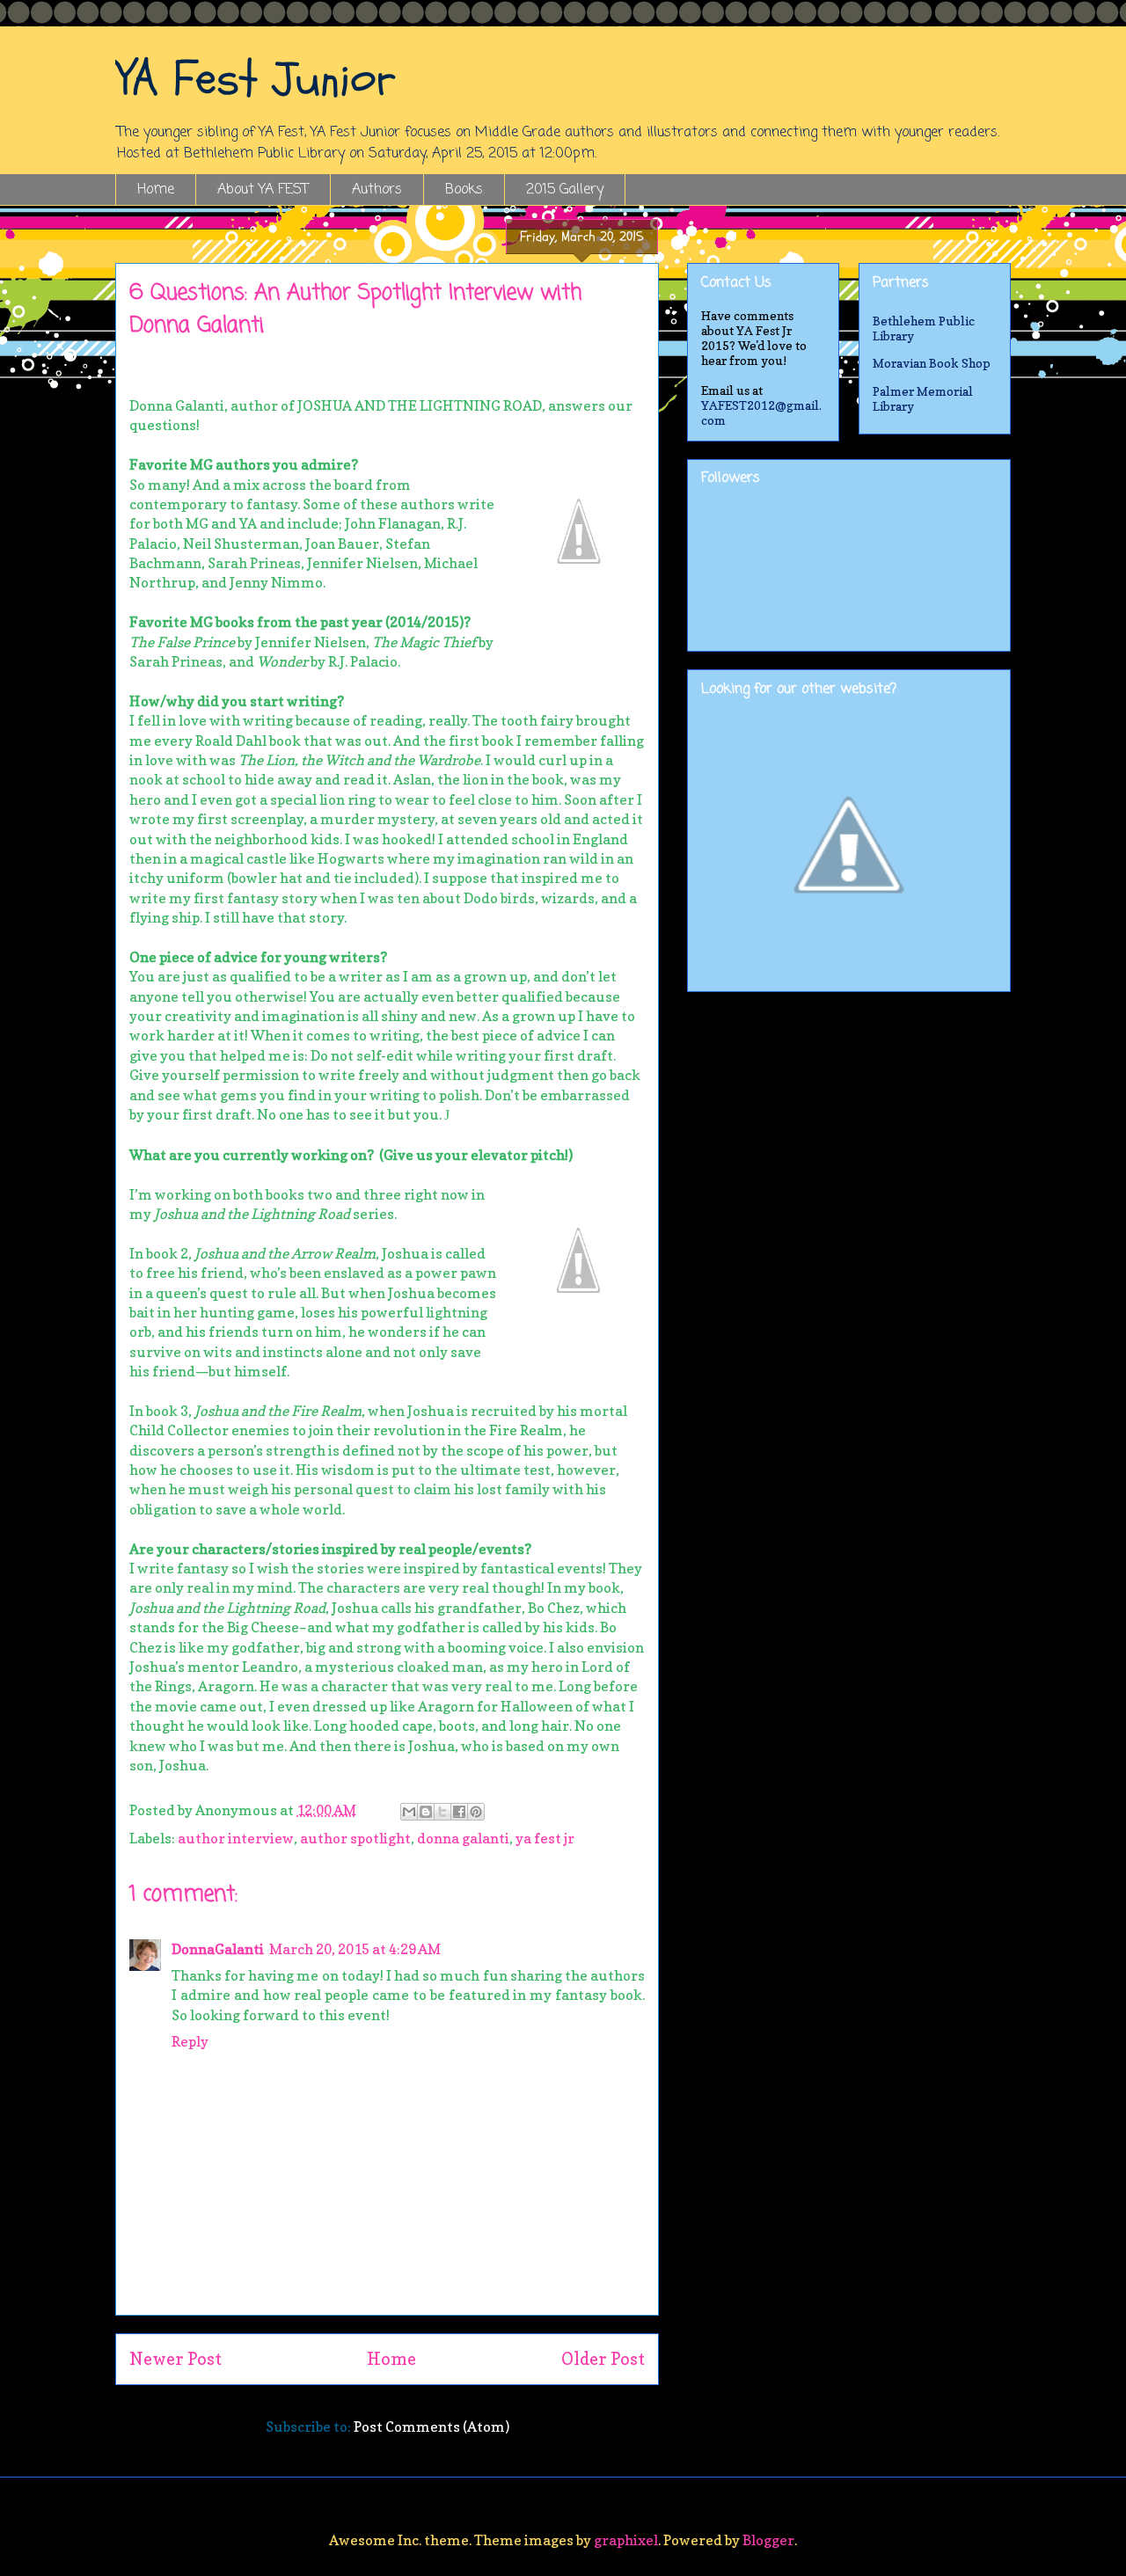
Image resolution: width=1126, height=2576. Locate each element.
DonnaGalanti (218, 1949)
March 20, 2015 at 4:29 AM (355, 1949)
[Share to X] (442, 1812)
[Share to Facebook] (459, 1812)
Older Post (603, 2359)
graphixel (626, 2540)
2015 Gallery (565, 190)
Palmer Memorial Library (923, 398)
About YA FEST (263, 190)
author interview (236, 1838)
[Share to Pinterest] (476, 1812)
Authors (377, 190)
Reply (190, 2041)
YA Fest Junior (256, 79)
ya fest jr (545, 1838)
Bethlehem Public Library (924, 328)
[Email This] (409, 1812)
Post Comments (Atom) (431, 2426)
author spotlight (355, 1838)
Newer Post (175, 2359)
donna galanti (463, 1838)
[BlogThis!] (426, 1812)
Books (464, 190)
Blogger (768, 2540)
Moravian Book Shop (932, 363)
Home (156, 190)
